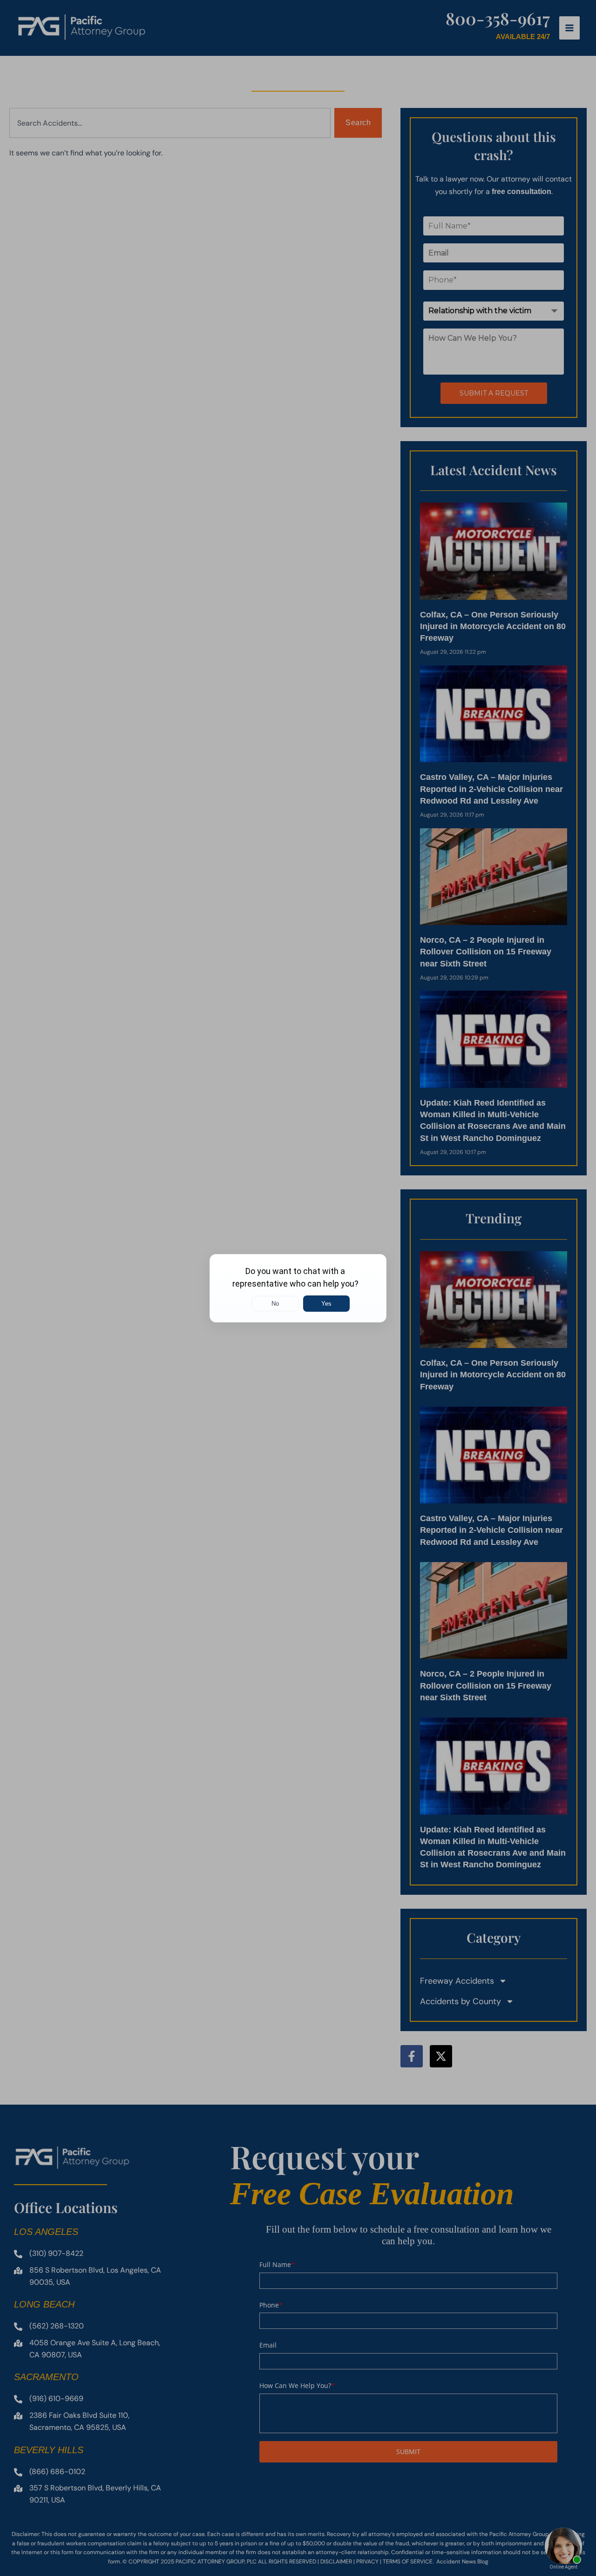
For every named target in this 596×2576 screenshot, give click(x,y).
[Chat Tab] (298, 1288)
